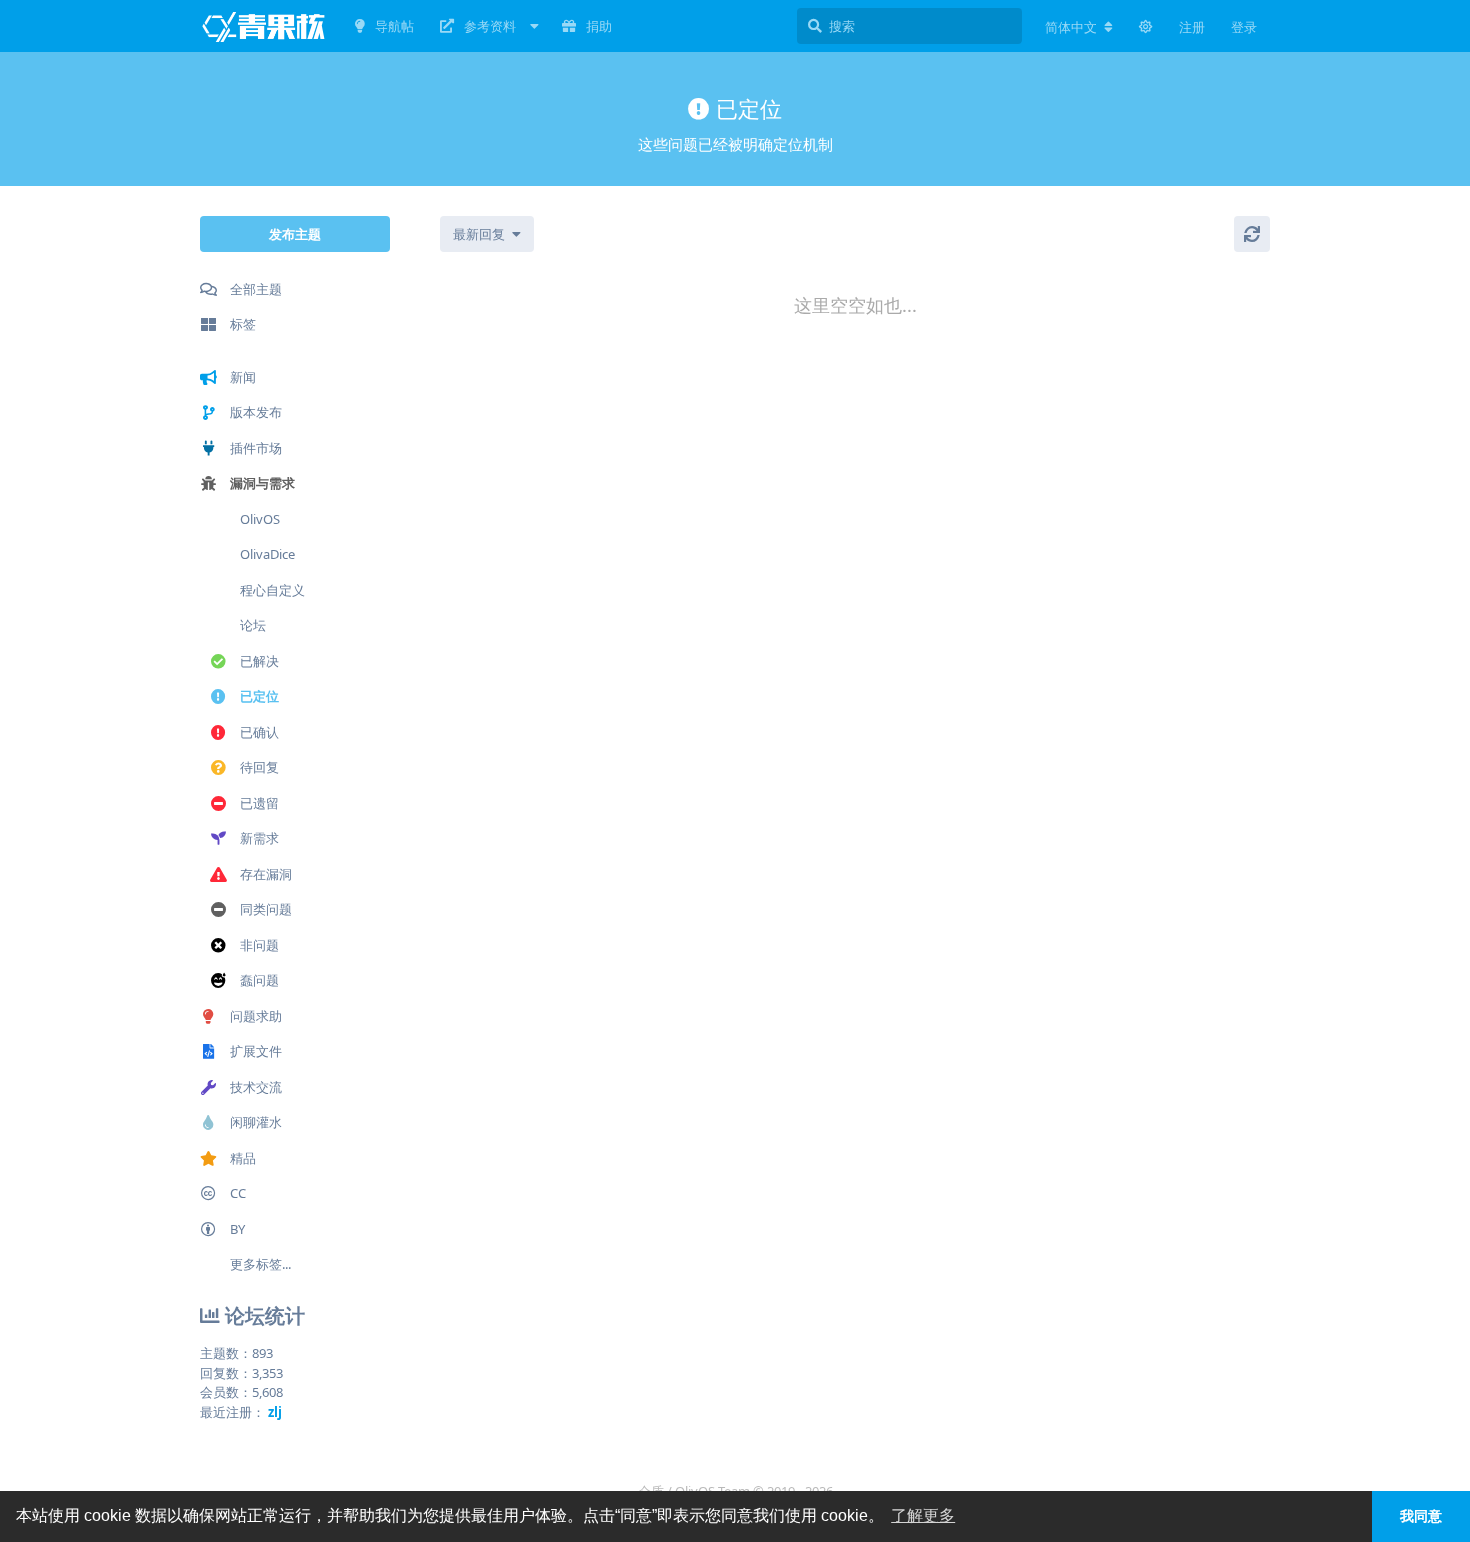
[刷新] (1252, 234)
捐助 (599, 26)
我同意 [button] (1421, 1516)
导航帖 (394, 26)
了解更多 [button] (923, 1515)
